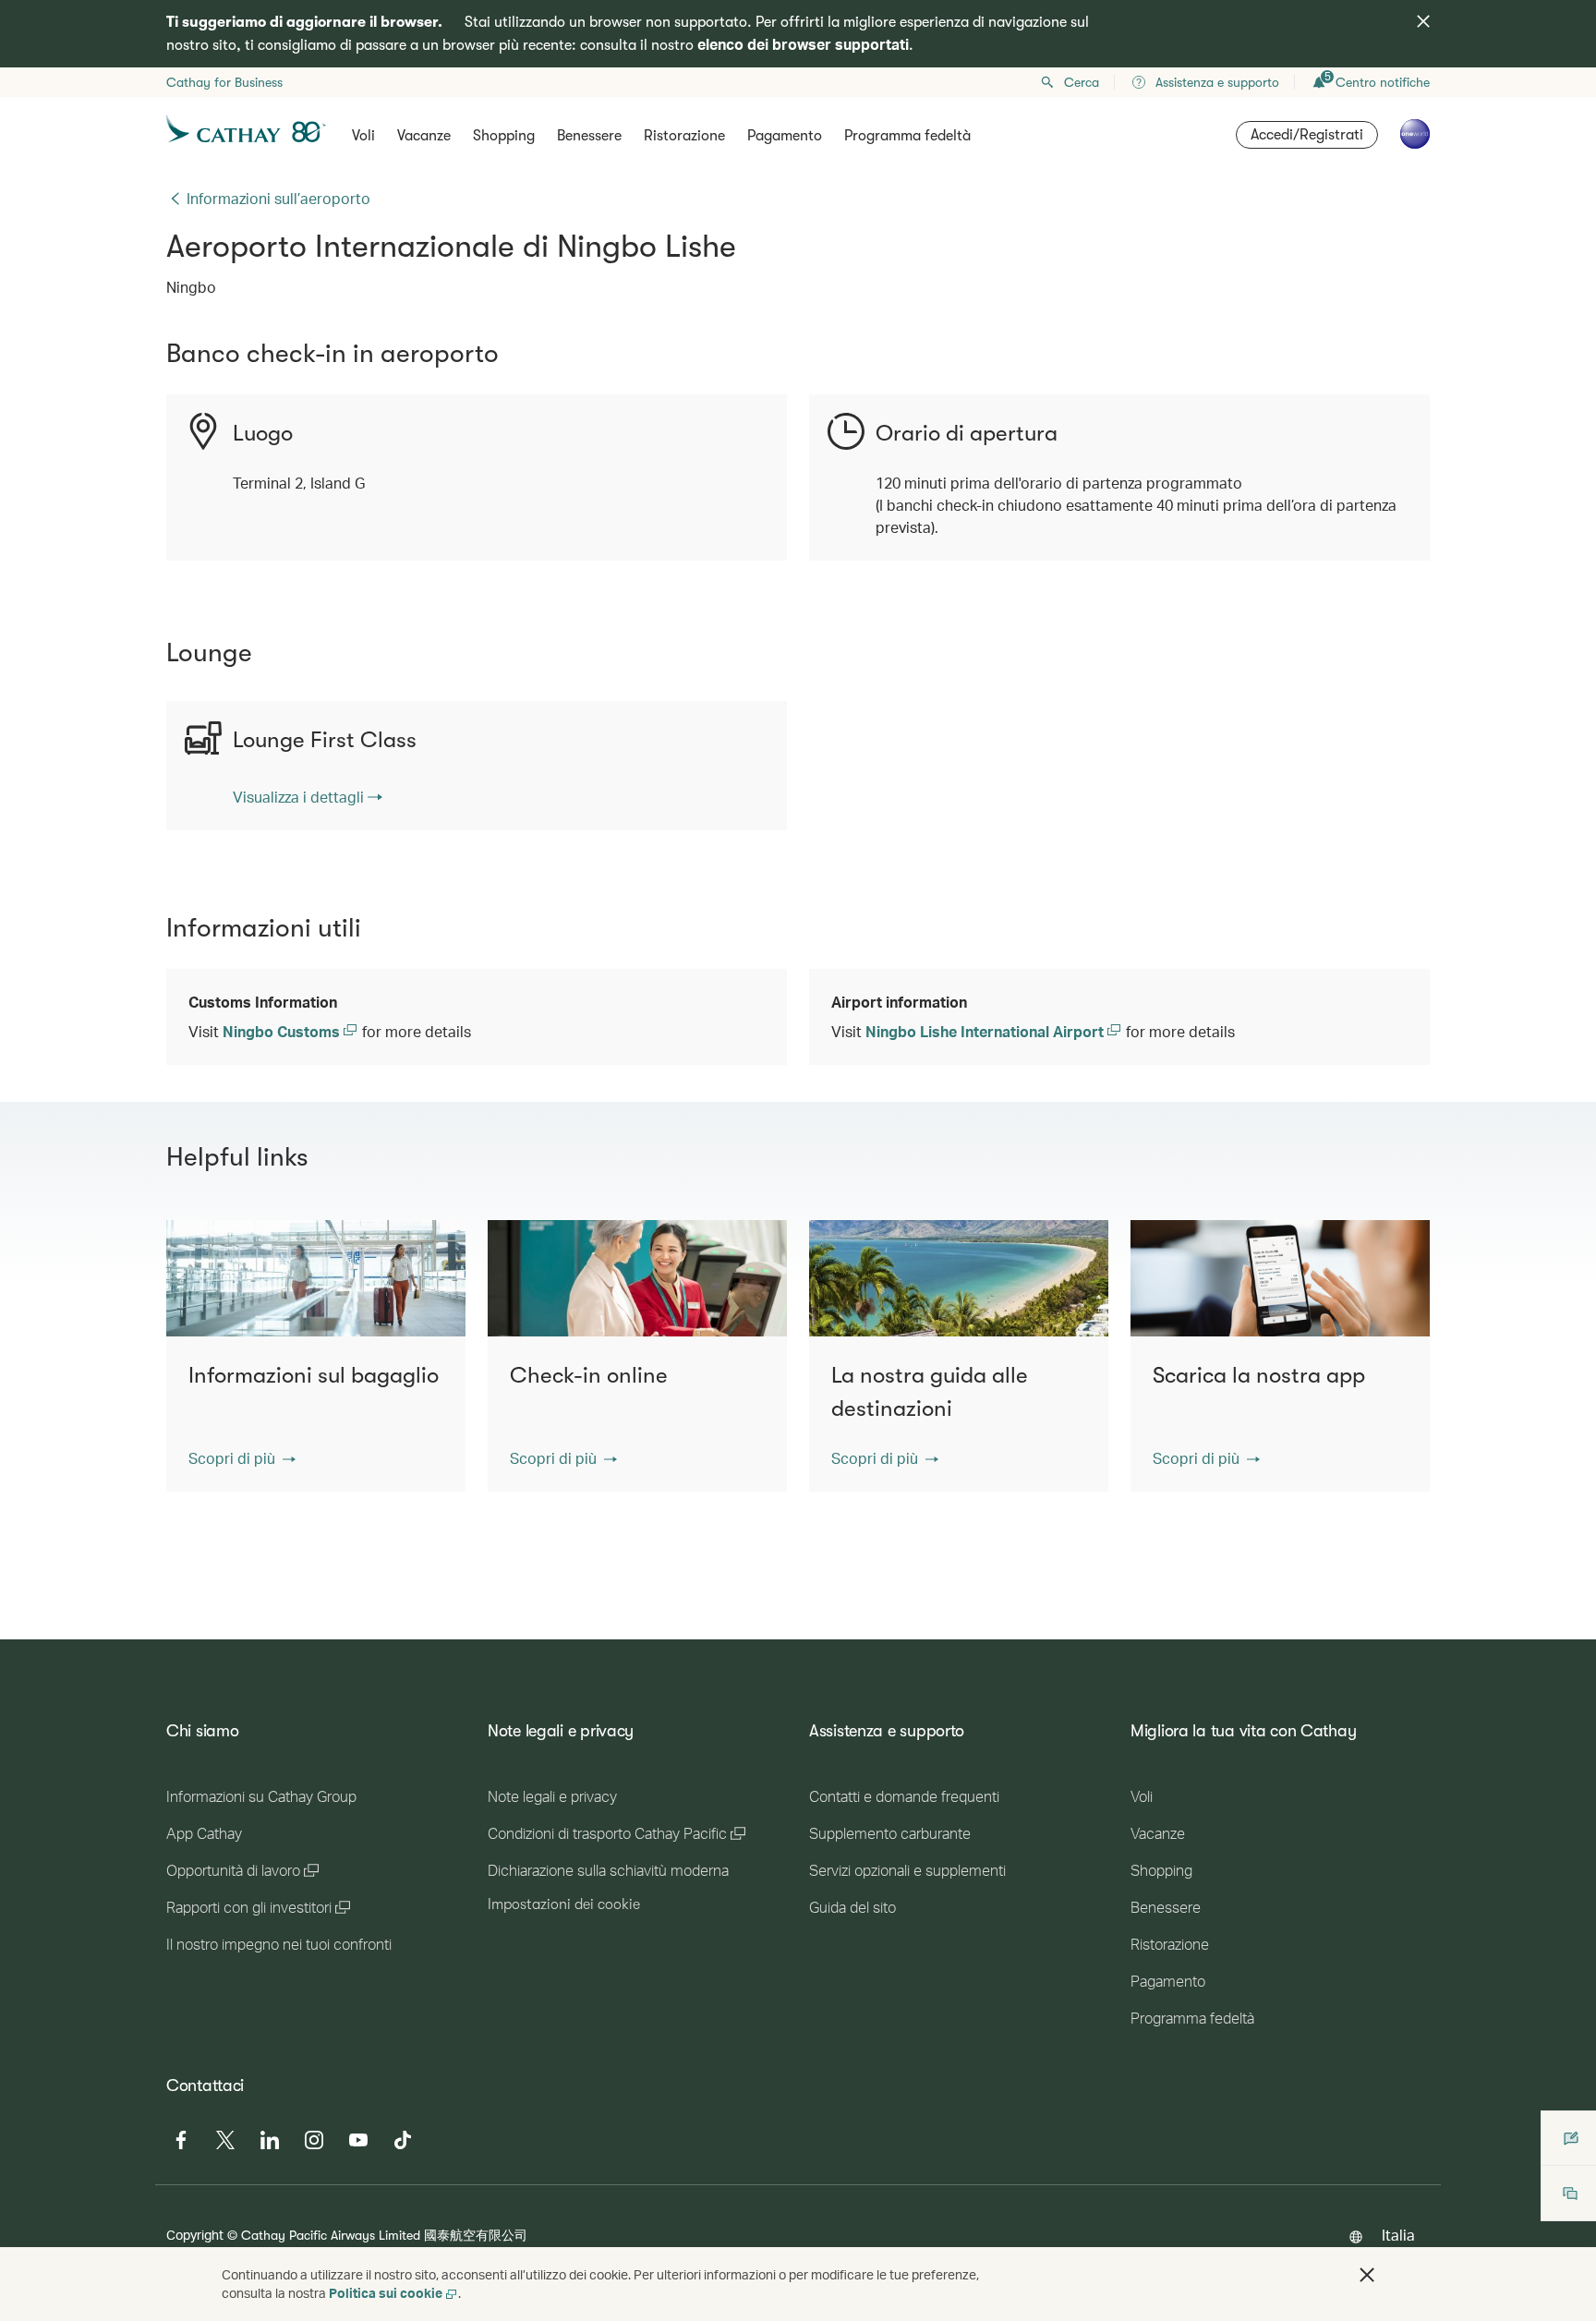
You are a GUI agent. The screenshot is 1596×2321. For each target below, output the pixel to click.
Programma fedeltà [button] (907, 136)
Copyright (195, 2235)
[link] (308, 797)
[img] (1423, 21)
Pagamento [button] (785, 136)
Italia (1398, 2235)
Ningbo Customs (283, 1031)
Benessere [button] (589, 136)
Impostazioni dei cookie (564, 1904)
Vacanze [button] (424, 136)
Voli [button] (363, 136)
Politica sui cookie (386, 2293)
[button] (242, 1458)
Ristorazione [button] (684, 136)
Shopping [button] (504, 136)
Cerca (1082, 82)
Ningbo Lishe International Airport (986, 1031)
